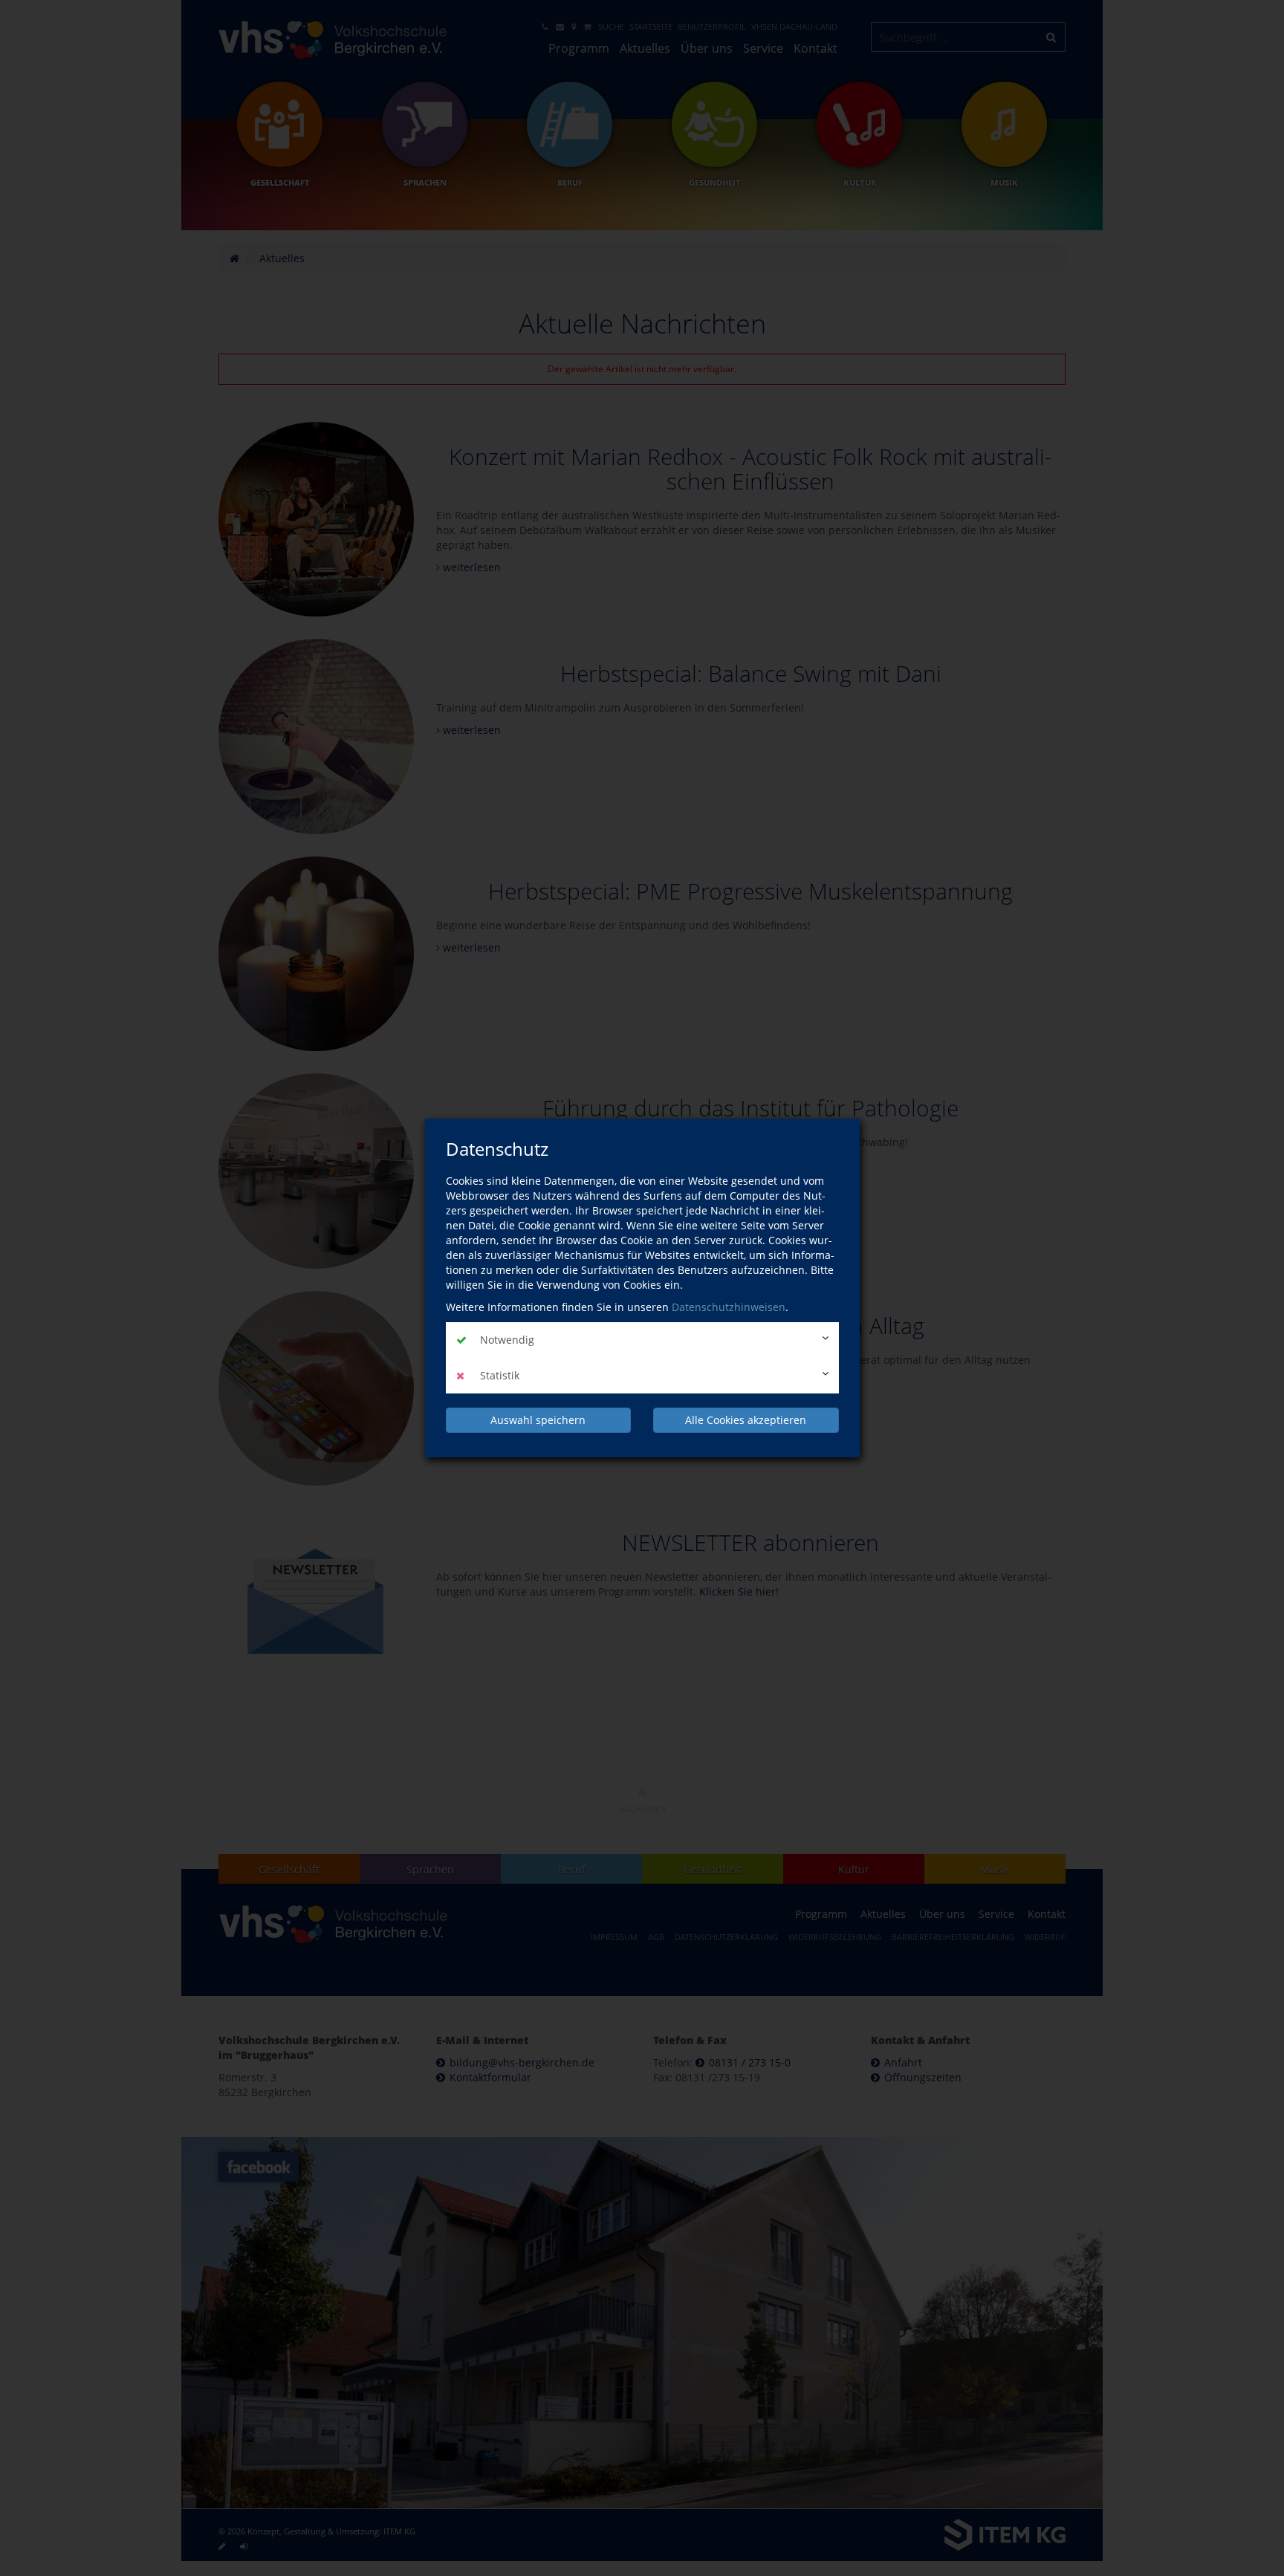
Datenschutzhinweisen (729, 1307)
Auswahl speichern (538, 1420)
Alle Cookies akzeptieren (746, 1420)
